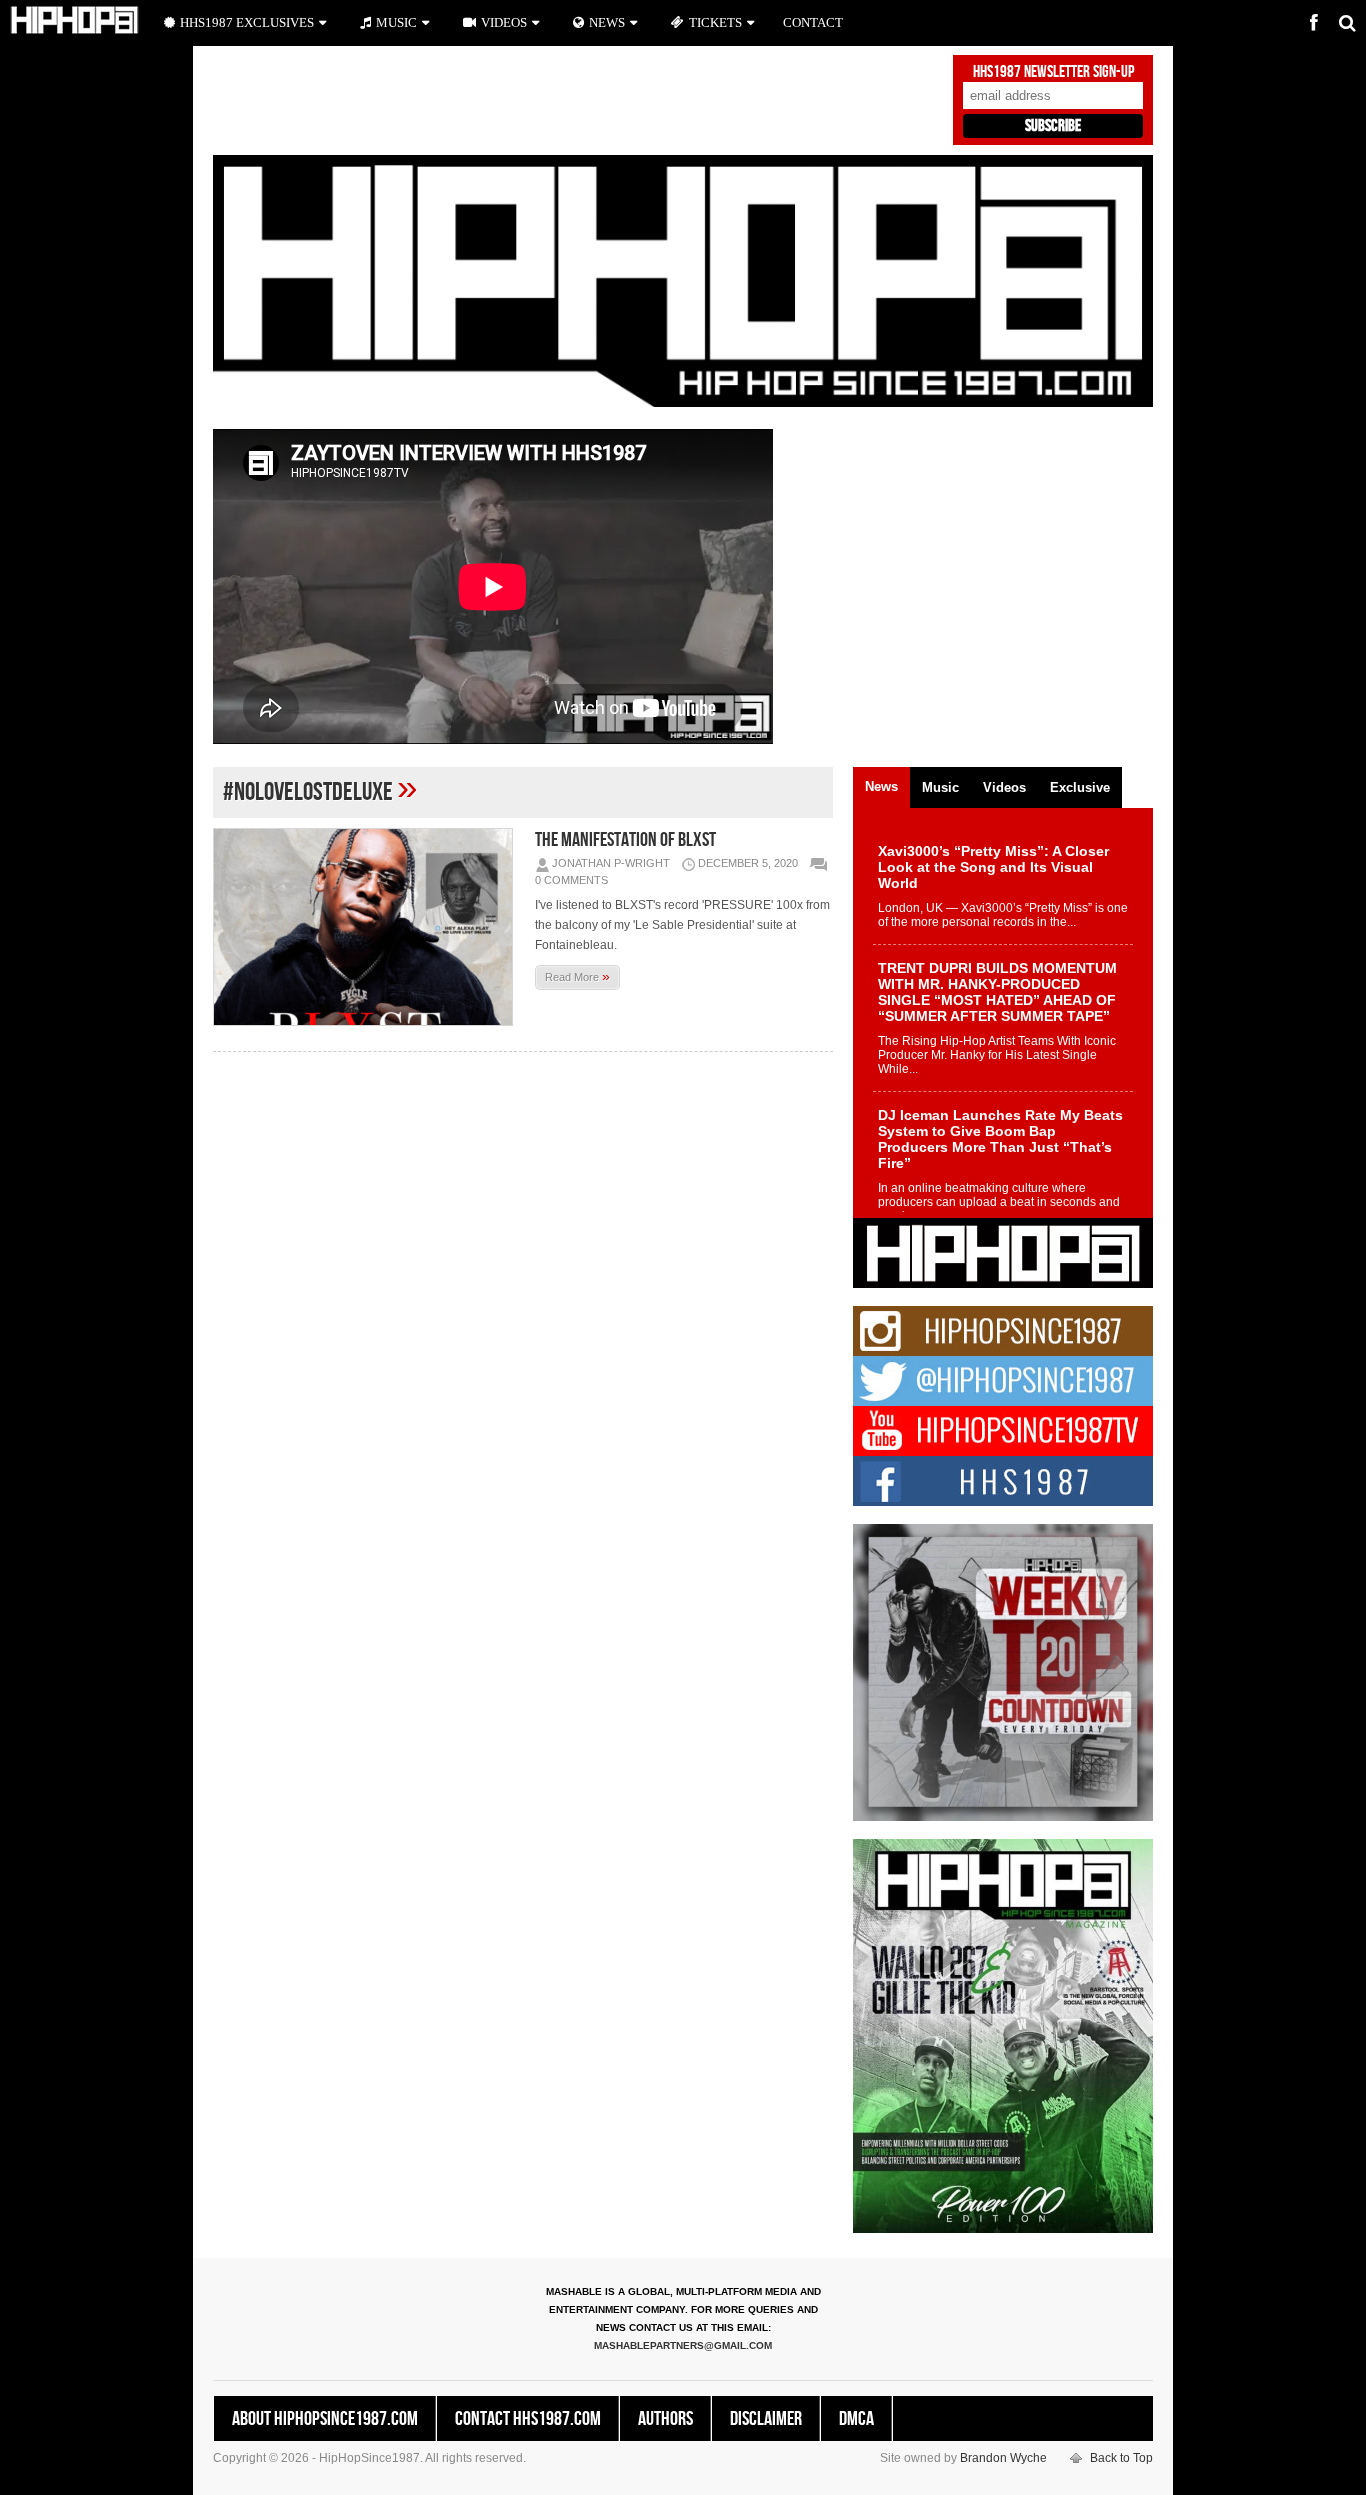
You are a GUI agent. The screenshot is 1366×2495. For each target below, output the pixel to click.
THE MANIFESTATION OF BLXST (625, 840)
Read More (577, 976)
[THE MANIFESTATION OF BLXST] (368, 927)
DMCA (856, 2419)
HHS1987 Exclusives (247, 22)
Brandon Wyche (1003, 2458)
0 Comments (571, 880)
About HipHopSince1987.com (325, 2419)
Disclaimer (766, 2419)
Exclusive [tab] (1080, 787)
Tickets (715, 22)
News (607, 22)
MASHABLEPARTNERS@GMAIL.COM (683, 2345)
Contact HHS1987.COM (528, 2419)
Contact (813, 22)
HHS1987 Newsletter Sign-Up (1053, 72)
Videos (504, 22)
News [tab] (881, 786)
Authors (665, 2419)
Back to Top (1121, 2458)
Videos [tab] (1004, 787)
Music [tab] (940, 787)
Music (396, 22)
